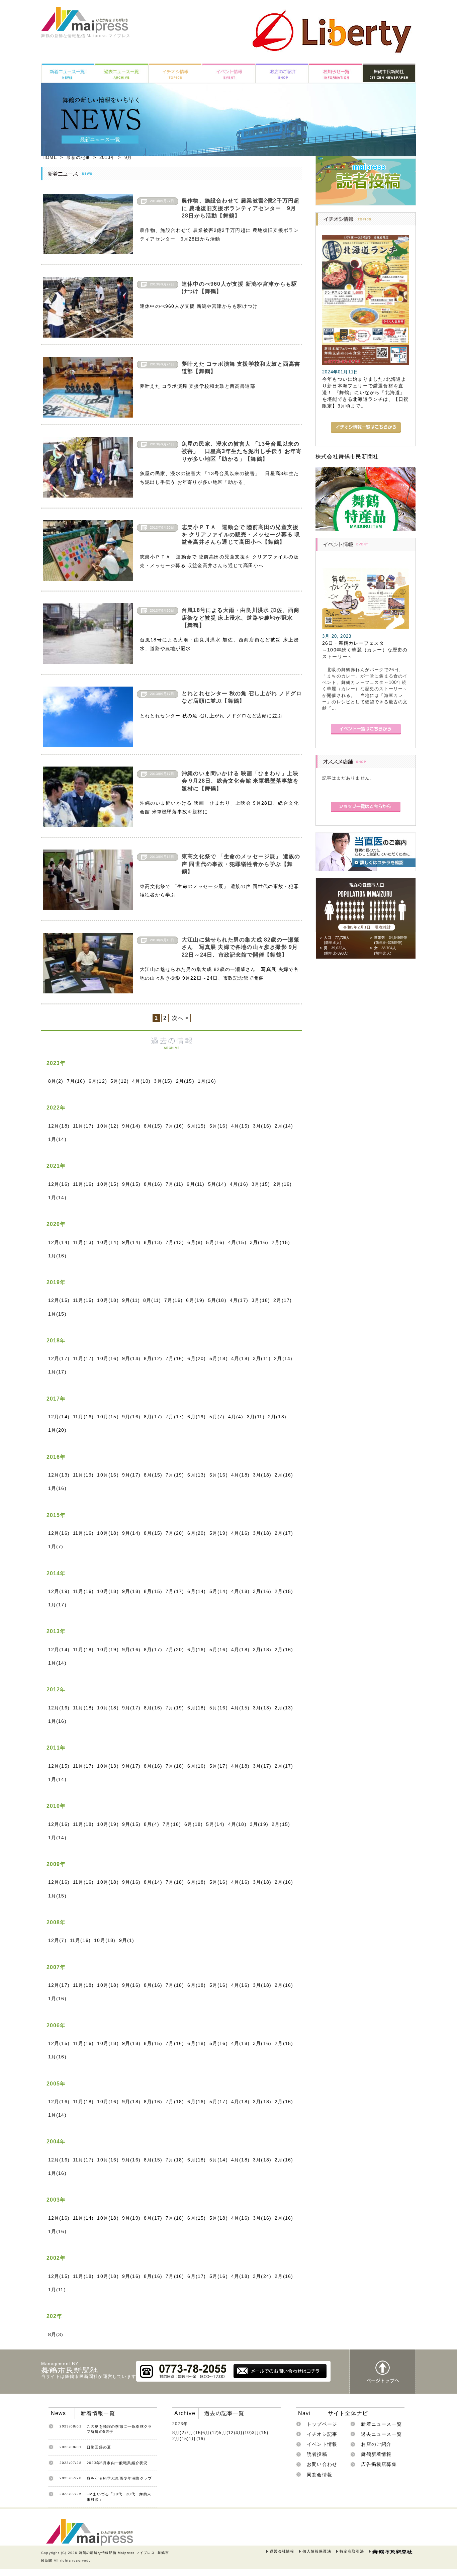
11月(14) (83, 2218)
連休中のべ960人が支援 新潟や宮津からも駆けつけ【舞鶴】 (239, 288)
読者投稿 (317, 2454)
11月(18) (83, 1650)
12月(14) (59, 1242)
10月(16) (108, 1358)
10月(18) (108, 1300)
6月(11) (196, 1184)
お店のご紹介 (376, 2444)
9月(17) (131, 1475)
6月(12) (98, 1081)
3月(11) (262, 1358)
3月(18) (261, 1300)
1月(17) (57, 1372)
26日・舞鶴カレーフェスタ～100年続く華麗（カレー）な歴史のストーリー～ (365, 650)
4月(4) (236, 1417)
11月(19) (83, 1475)
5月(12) (120, 1081)
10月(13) (108, 1766)
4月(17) (239, 1300)
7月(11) (174, 1184)
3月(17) (262, 1766)
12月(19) (59, 1591)
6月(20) (197, 1358)
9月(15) (131, 1184)
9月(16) (131, 1417)
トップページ (322, 2424)
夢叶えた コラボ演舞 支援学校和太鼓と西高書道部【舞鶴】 (241, 368)
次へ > (180, 1018)
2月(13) (277, 1417)
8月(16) (153, 1184)
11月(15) (83, 1300)
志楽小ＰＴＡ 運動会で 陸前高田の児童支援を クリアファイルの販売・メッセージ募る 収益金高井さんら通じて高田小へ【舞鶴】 (241, 535)
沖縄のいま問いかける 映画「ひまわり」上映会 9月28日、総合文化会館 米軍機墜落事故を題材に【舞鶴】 (240, 781)
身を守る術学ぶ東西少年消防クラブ (119, 2478)
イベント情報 (322, 2444)
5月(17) (219, 1766)
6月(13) (197, 1475)
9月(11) (131, 1300)
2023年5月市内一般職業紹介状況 (117, 2463)
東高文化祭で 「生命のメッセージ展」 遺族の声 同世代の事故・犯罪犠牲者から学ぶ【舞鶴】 (241, 864)
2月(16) (283, 1184)
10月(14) (108, 1242)
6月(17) (197, 2276)
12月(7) (57, 1940)
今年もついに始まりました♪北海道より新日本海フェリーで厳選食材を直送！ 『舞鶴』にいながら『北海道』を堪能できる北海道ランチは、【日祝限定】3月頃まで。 (365, 393)
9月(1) (127, 1940)
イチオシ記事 (322, 2434)
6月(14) (197, 1591)
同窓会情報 (319, 2475)
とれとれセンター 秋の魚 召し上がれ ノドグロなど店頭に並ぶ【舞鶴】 (242, 697)
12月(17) (59, 1358)
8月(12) (153, 1358)
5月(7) (217, 1417)
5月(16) (219, 1126)
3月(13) (262, 1708)
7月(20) (175, 1533)
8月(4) (152, 1824)
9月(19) (131, 2218)
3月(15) (163, 1081)
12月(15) (59, 1300)
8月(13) (153, 1242)
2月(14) (284, 1126)
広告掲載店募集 (379, 2464)
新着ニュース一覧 (381, 2424)
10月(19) (108, 1650)
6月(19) (195, 1300)
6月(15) (197, 1126)
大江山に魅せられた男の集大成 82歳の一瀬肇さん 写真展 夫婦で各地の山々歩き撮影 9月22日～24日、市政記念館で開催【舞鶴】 (241, 947)
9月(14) (131, 1126)
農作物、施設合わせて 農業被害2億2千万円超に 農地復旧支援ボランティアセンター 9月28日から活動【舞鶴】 (241, 208)
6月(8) (195, 1242)
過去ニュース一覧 (381, 2434)
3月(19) (259, 1824)
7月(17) (175, 1417)
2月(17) (283, 1300)
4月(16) (239, 1184)
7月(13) (175, 1242)
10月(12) (108, 1126)
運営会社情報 (282, 2551)
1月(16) (207, 1081)
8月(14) (153, 1882)
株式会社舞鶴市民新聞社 (347, 457)
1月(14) (57, 1139)
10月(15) (108, 1184)
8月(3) (56, 2334)
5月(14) (217, 1184)
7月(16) (76, 1081)
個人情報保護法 (317, 2551)
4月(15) (240, 1126)
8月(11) (152, 1300)
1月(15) (57, 1314)
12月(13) (59, 1475)
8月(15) (153, 1126)
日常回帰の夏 (99, 2447)
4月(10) (141, 1081)
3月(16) (262, 1126)
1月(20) (57, 1430)
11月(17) (83, 1126)
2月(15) (185, 1081)
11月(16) (83, 1184)
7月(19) (175, 1475)
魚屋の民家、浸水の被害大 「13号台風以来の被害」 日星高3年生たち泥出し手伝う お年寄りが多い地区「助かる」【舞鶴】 (242, 451)
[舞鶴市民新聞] (392, 2552)
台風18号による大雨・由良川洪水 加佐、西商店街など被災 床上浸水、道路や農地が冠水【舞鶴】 (241, 618)
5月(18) (217, 1300)
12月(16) (59, 1184)
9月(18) (131, 1591)
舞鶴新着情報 (376, 2454)
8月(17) (153, 1417)
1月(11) (57, 2290)
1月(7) (56, 1546)
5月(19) (219, 1533)
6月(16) (197, 1650)
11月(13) (83, 1242)
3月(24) (262, 2276)
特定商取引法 (352, 2551)
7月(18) (175, 1766)
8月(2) (56, 1081)
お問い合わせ (322, 2464)
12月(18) (59, 1126)
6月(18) (197, 1708)
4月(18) (240, 1358)
